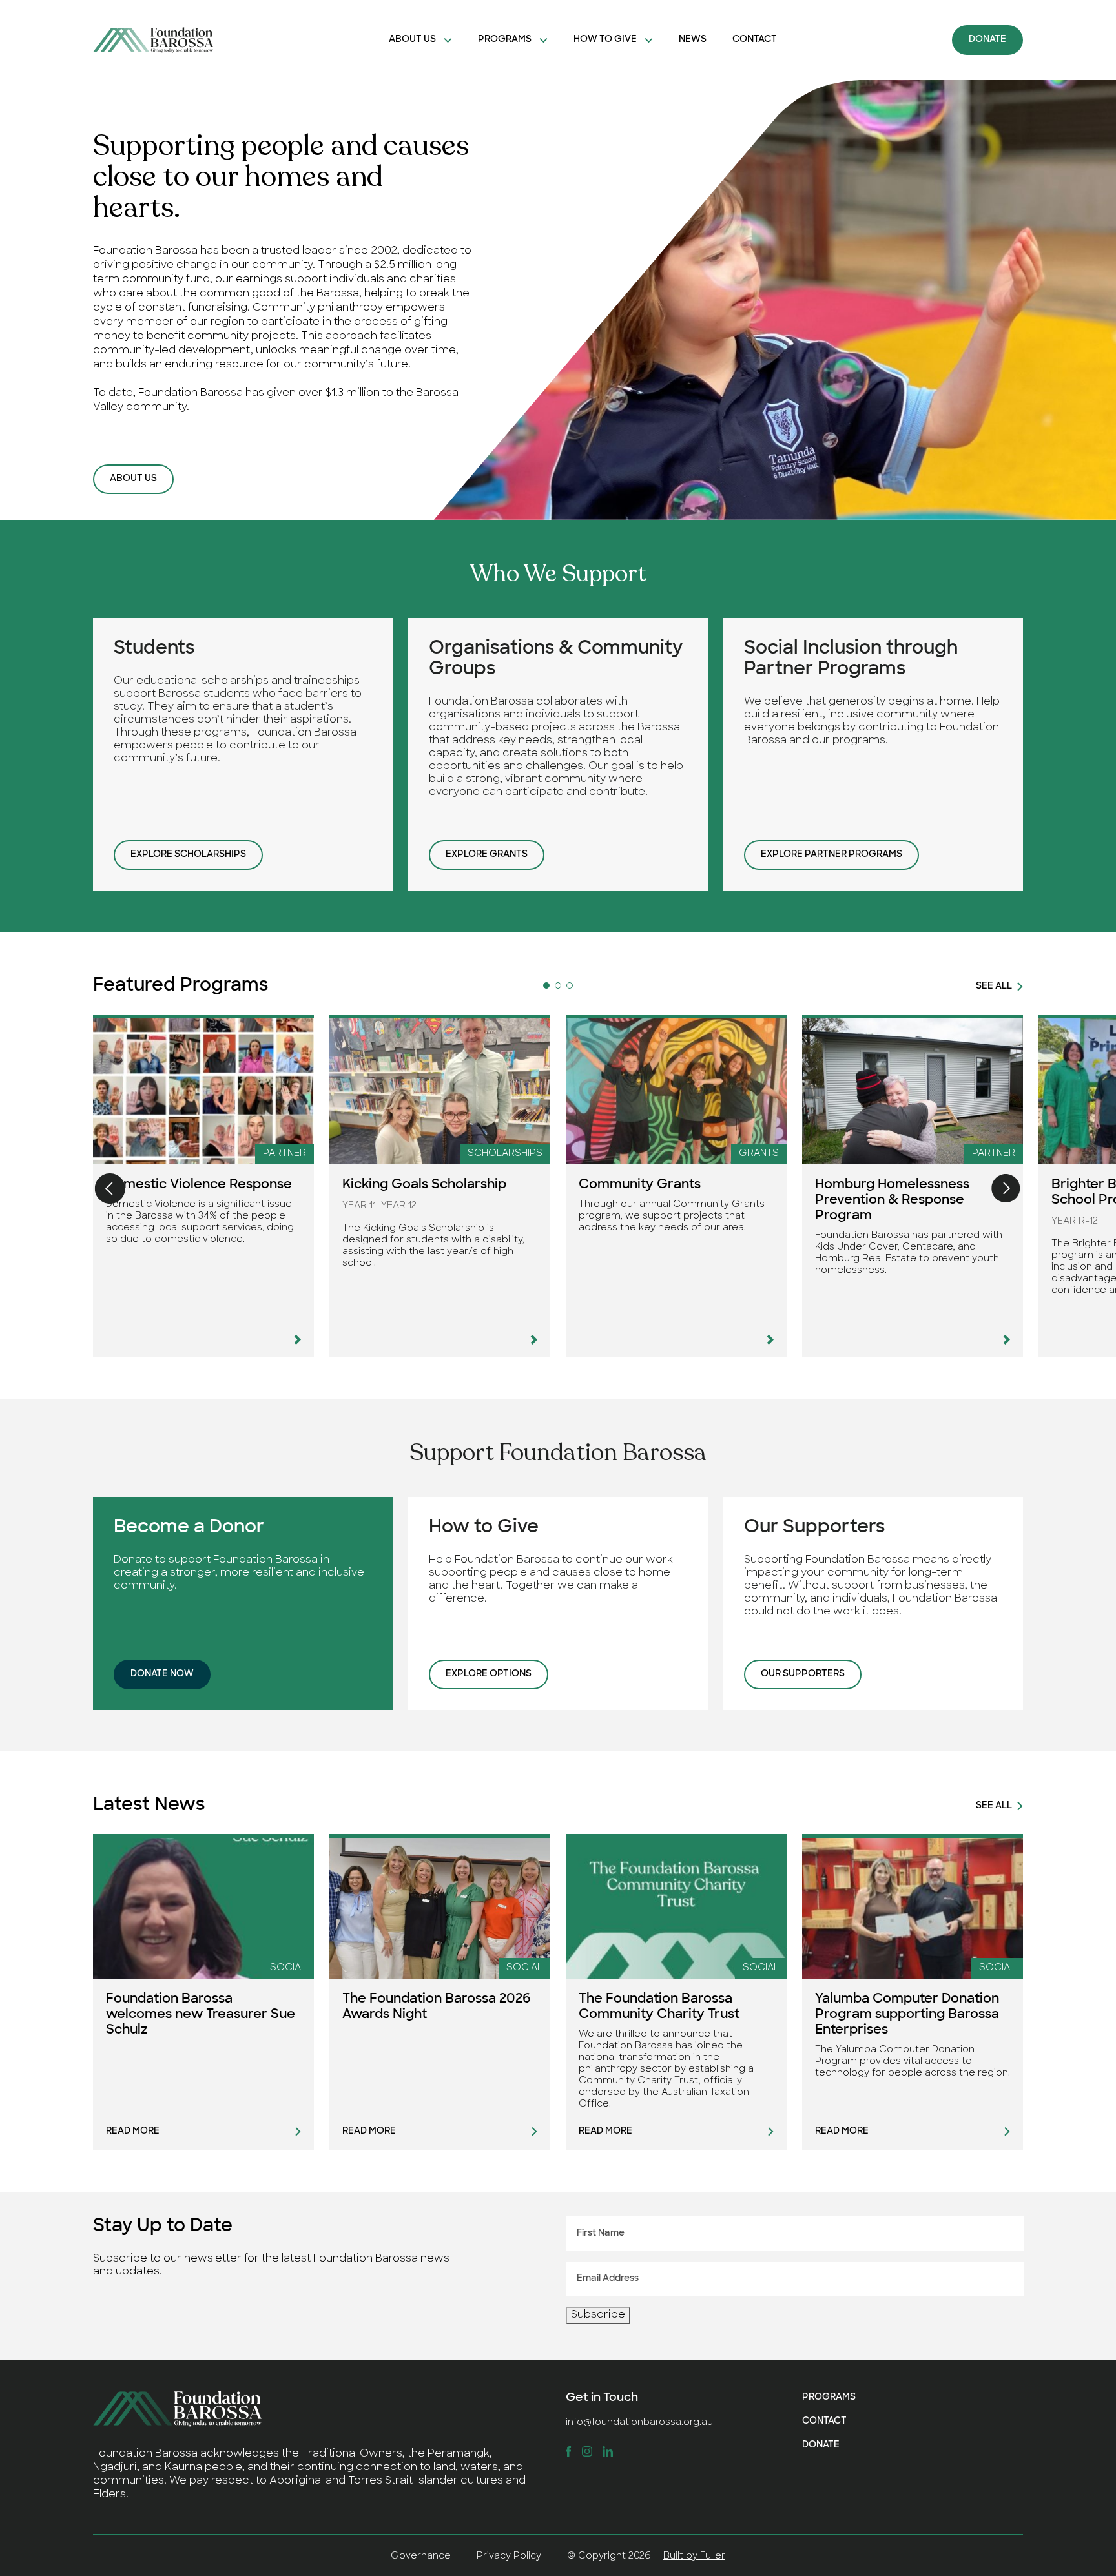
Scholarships (505, 1154)
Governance (421, 2556)
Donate (987, 40)
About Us (412, 40)
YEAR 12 (399, 1206)
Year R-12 (1075, 1221)
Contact (755, 40)
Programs (505, 40)
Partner (284, 1154)
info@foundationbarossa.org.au (639, 2423)
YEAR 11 (359, 1206)
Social (288, 1968)
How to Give (605, 40)
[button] (546, 985)
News (693, 40)
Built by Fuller (694, 2556)
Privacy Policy (509, 2556)
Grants (759, 1154)
